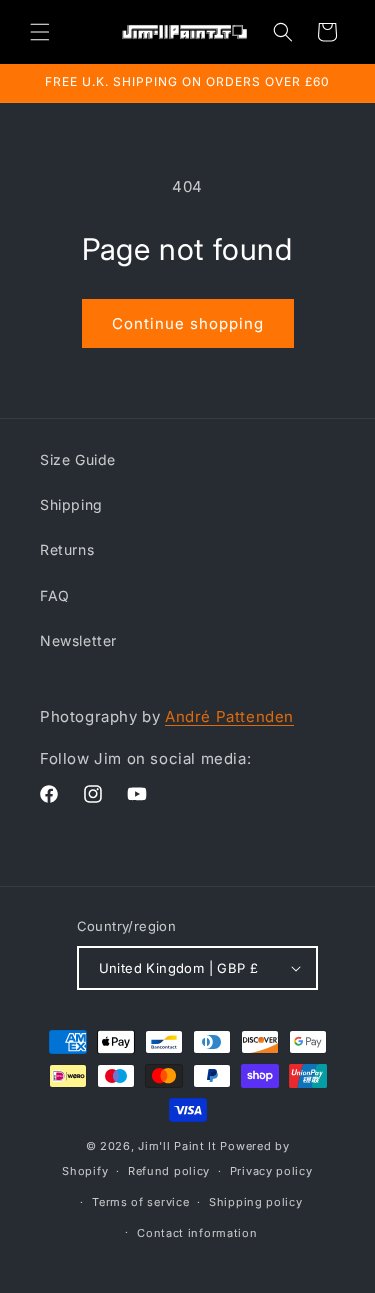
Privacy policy (271, 1171)
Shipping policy (256, 1202)
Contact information (197, 1233)
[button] (40, 32)
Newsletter (78, 640)
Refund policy (169, 1171)
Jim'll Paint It (177, 1146)
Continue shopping (188, 323)
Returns (67, 549)
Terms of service (140, 1202)
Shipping (71, 504)
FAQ (55, 595)
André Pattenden (229, 716)
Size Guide (78, 459)
